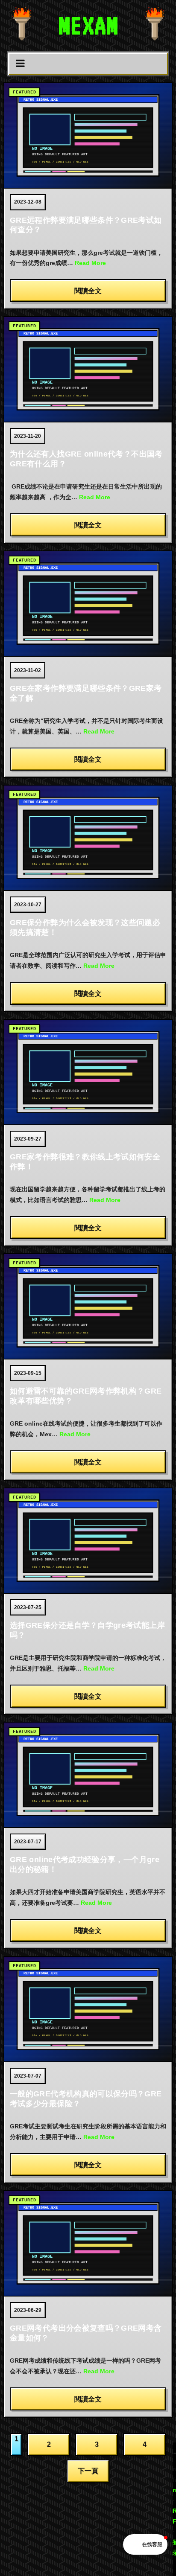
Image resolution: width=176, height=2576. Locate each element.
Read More (90, 263)
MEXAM (88, 25)
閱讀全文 (88, 291)
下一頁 (88, 2471)
